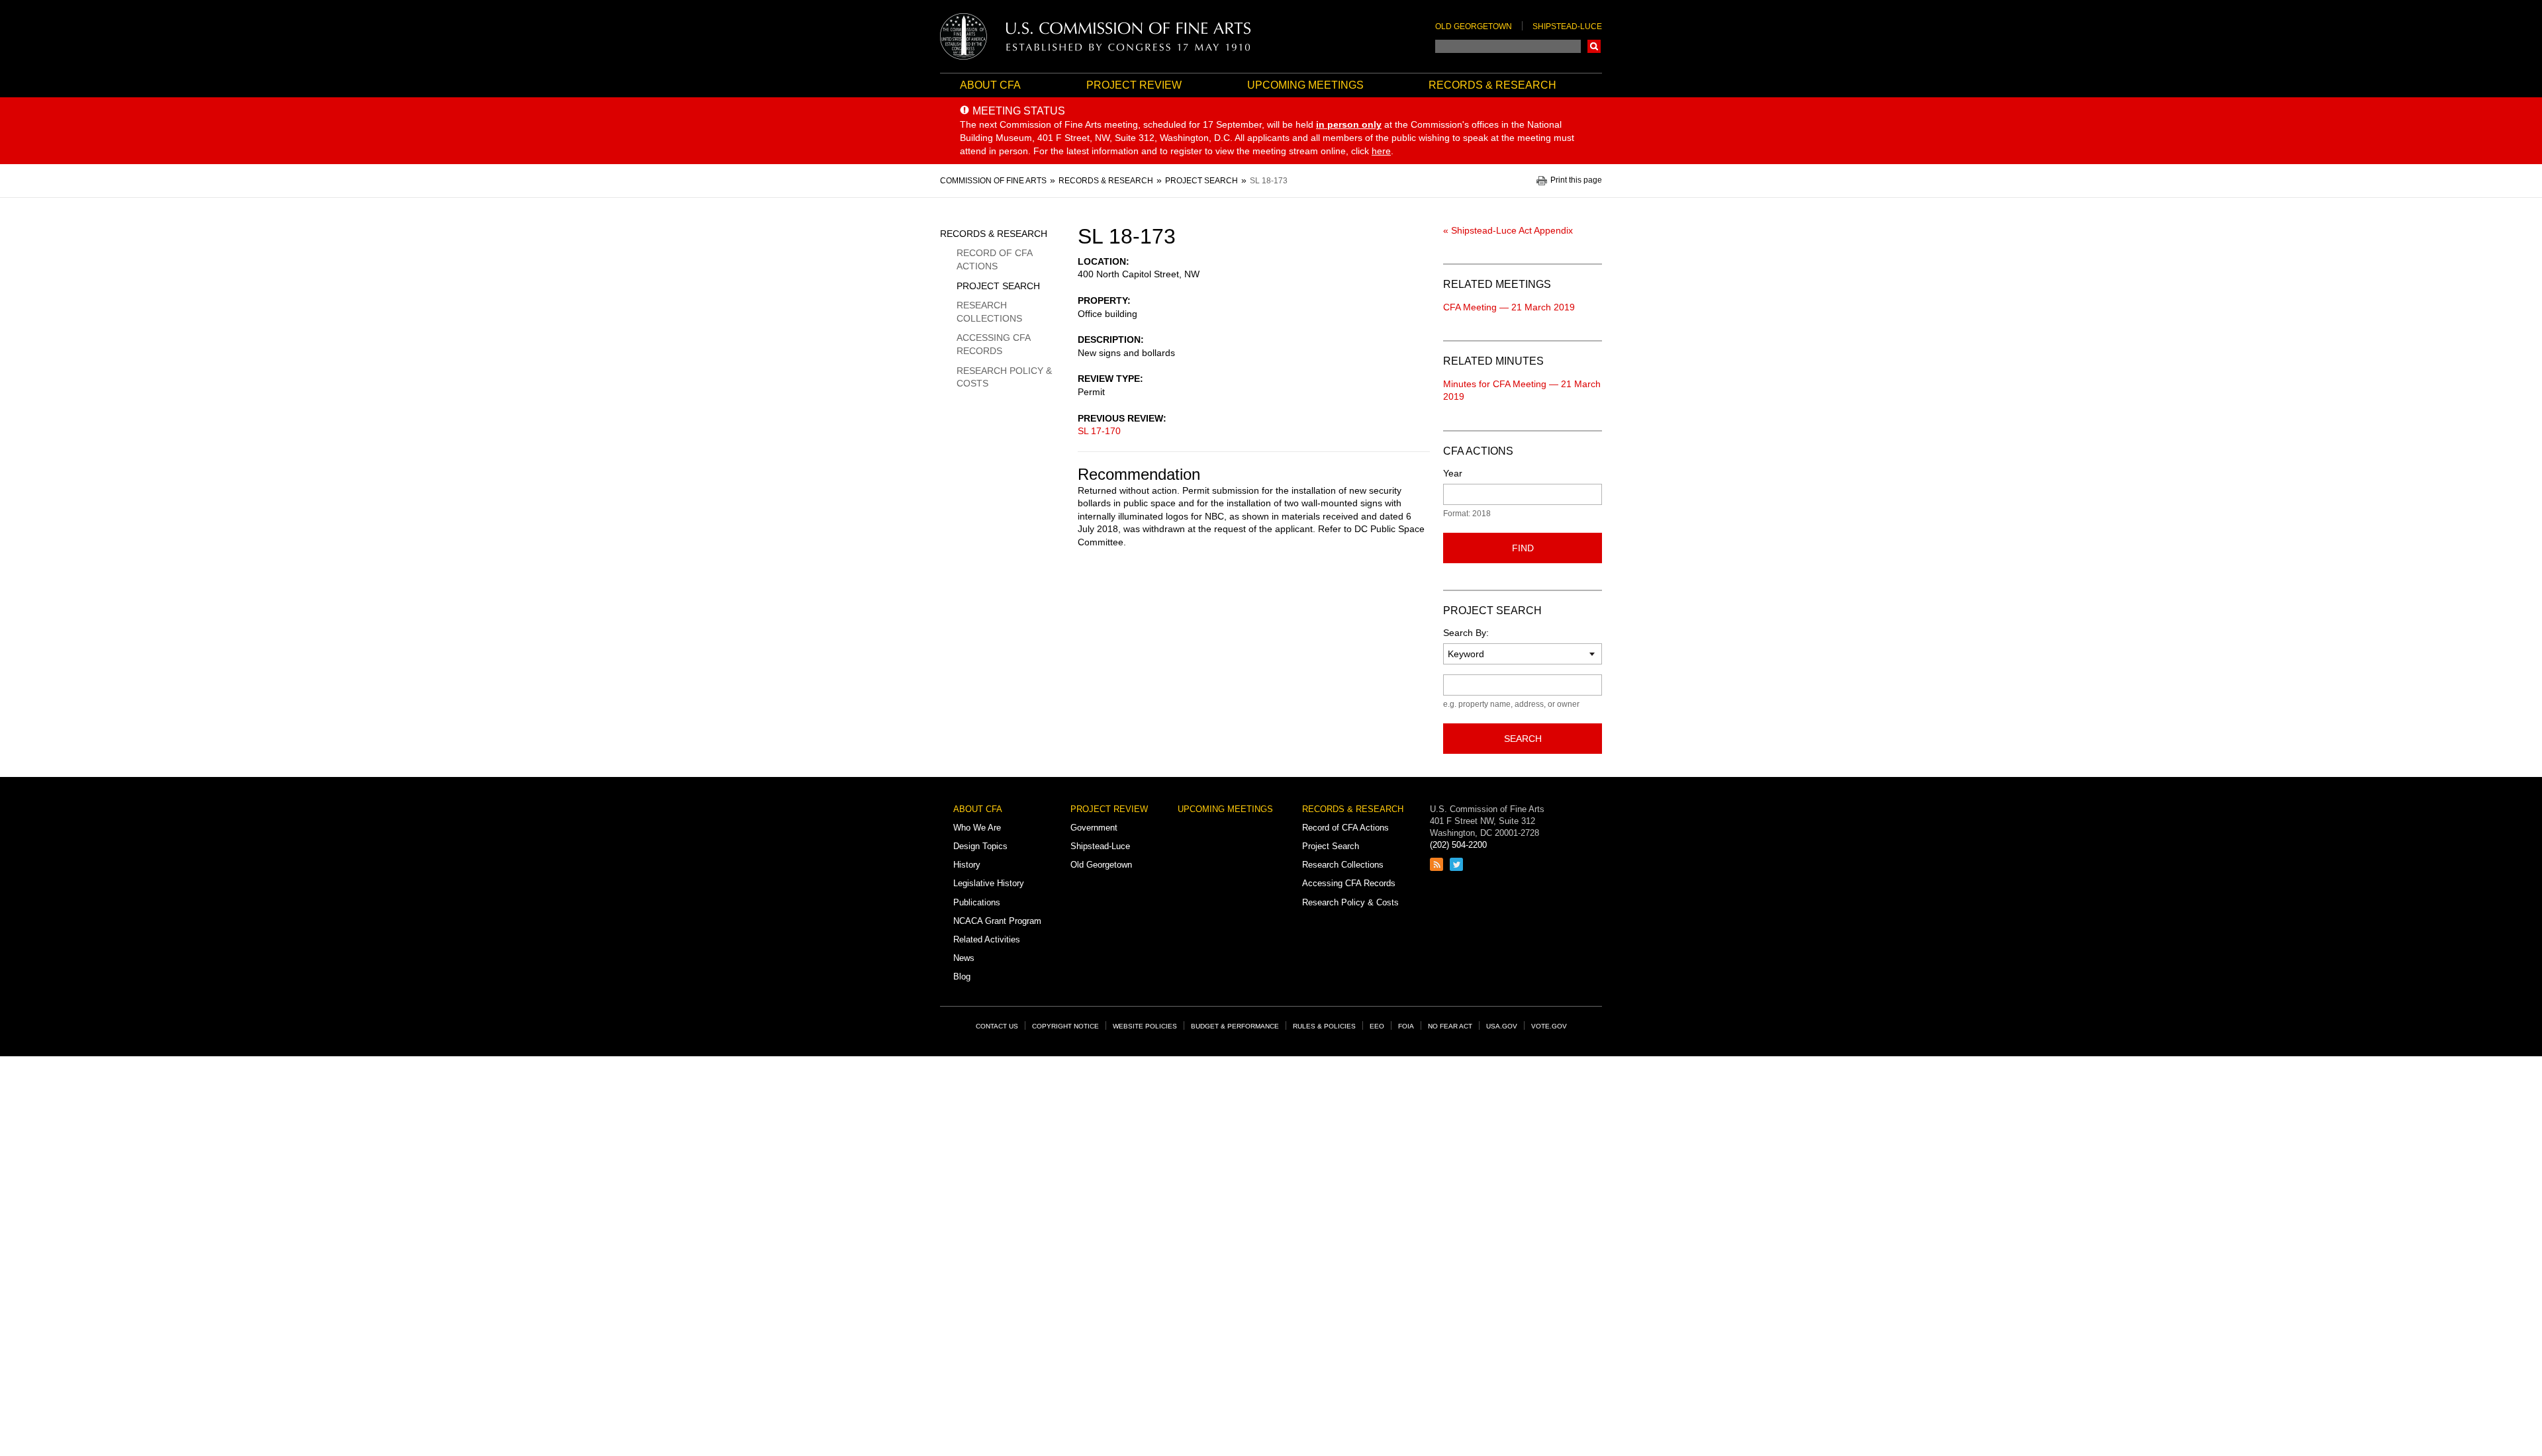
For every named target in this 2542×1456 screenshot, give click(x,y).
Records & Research (1492, 85)
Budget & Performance (1235, 1026)
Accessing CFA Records (993, 344)
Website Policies (1145, 1026)
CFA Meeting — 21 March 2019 (1509, 307)
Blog (962, 977)
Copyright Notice (1065, 1026)
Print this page (1576, 180)
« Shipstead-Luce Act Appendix (1508, 230)
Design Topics (980, 846)
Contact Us (997, 1026)
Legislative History (989, 883)
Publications (977, 902)
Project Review (1134, 85)
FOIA (1406, 1026)
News (964, 958)
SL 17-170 (1099, 431)
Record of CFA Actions (994, 259)
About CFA (990, 85)
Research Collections (989, 312)
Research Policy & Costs (1004, 377)
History (967, 865)
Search (1594, 46)
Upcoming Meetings (1305, 85)
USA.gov (1502, 1026)
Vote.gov (1549, 1026)
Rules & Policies (1324, 1026)
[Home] (1096, 36)
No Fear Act (1450, 1026)
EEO (1377, 1026)
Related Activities (987, 939)
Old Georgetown (1474, 26)
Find (1523, 548)
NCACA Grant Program (997, 921)
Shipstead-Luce (1567, 26)
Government (1094, 828)
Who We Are (977, 828)
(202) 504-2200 (1458, 845)
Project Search (998, 286)
